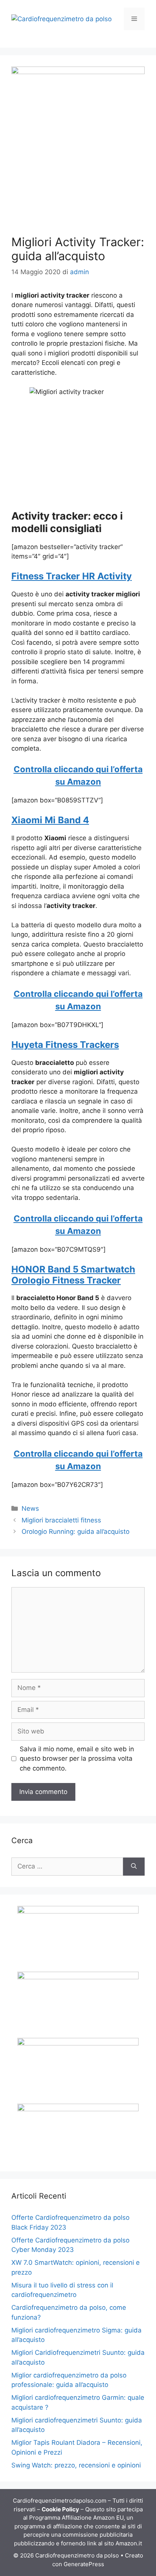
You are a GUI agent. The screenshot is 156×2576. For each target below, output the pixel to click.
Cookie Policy (60, 2509)
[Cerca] (134, 1867)
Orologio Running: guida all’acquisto (76, 1532)
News (30, 1508)
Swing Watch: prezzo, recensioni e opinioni (76, 2465)
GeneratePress (84, 2564)
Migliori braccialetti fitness (61, 1520)
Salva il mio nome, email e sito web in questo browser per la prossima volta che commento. (77, 1759)
